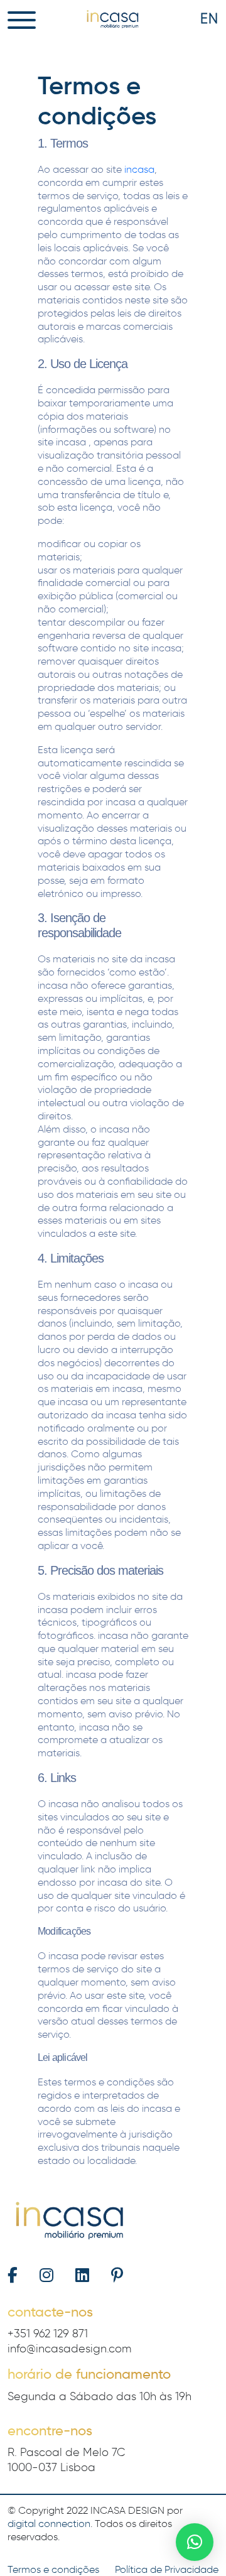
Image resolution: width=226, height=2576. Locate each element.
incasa (139, 169)
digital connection (49, 2524)
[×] (195, 2542)
